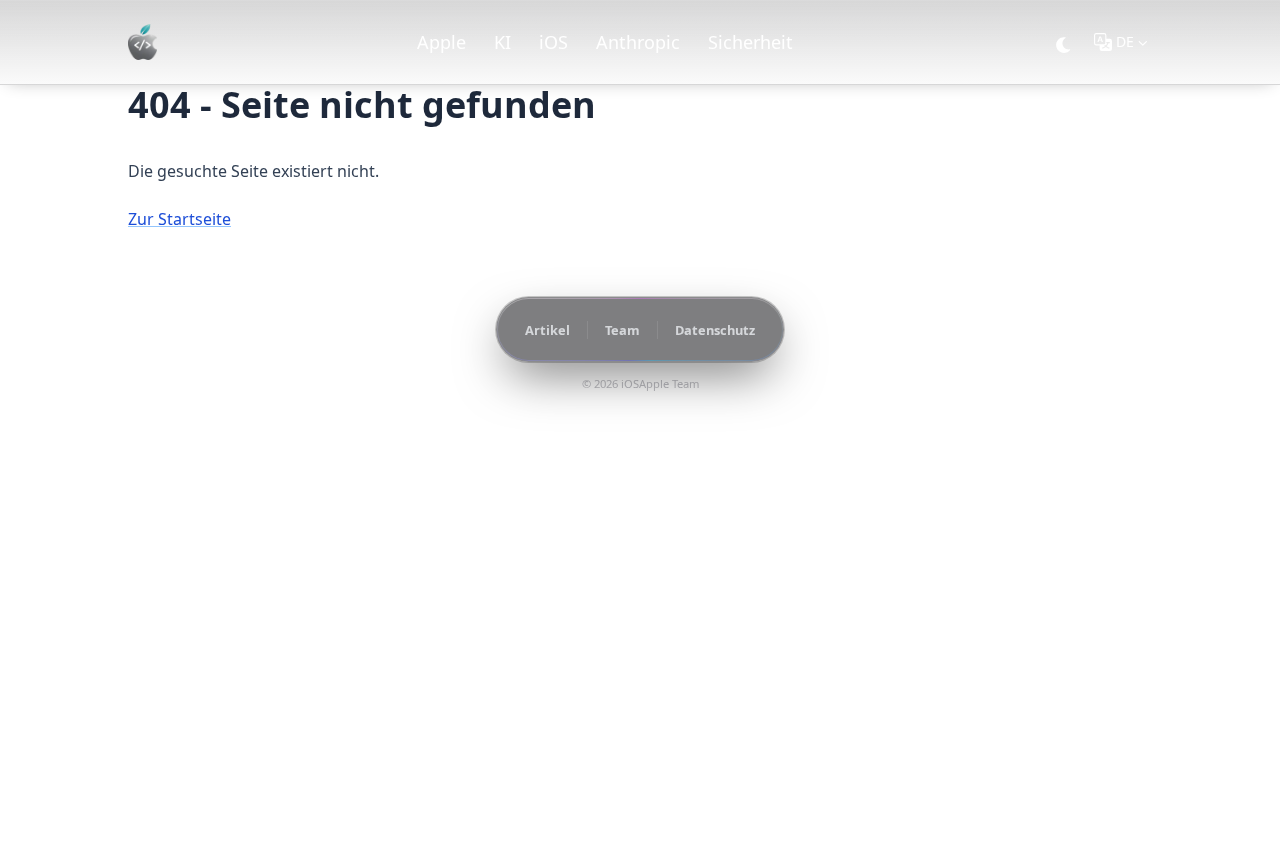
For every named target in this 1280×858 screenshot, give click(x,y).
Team (622, 330)
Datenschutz (715, 330)
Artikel (547, 330)
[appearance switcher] (1064, 42)
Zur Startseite (179, 219)
